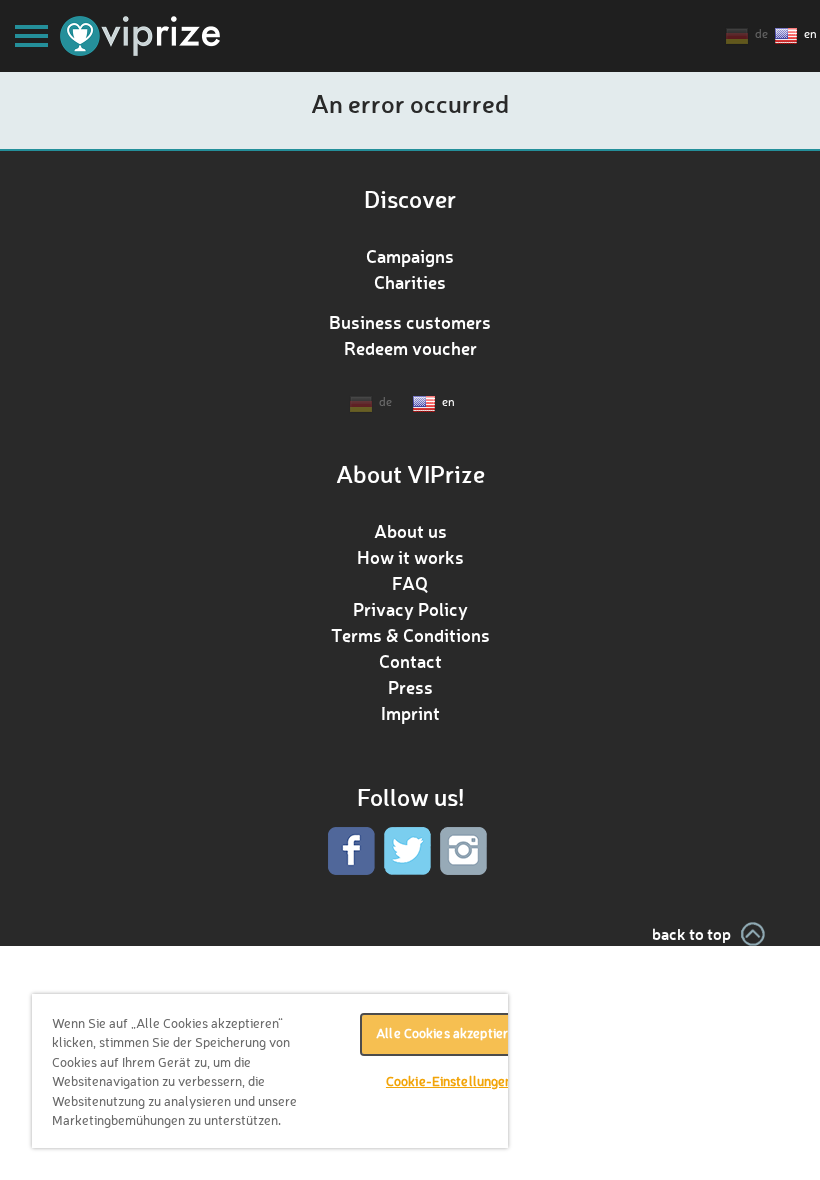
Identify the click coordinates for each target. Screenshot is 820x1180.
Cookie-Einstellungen (449, 1082)
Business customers (410, 322)
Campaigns (410, 256)
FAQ (410, 583)
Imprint (410, 713)
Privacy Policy (410, 609)
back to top (691, 933)
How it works (410, 557)
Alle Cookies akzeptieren (449, 1034)
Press (410, 687)
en (810, 35)
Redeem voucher (410, 348)
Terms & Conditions (410, 635)
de (761, 35)
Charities (410, 282)
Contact (410, 661)
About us (410, 531)
